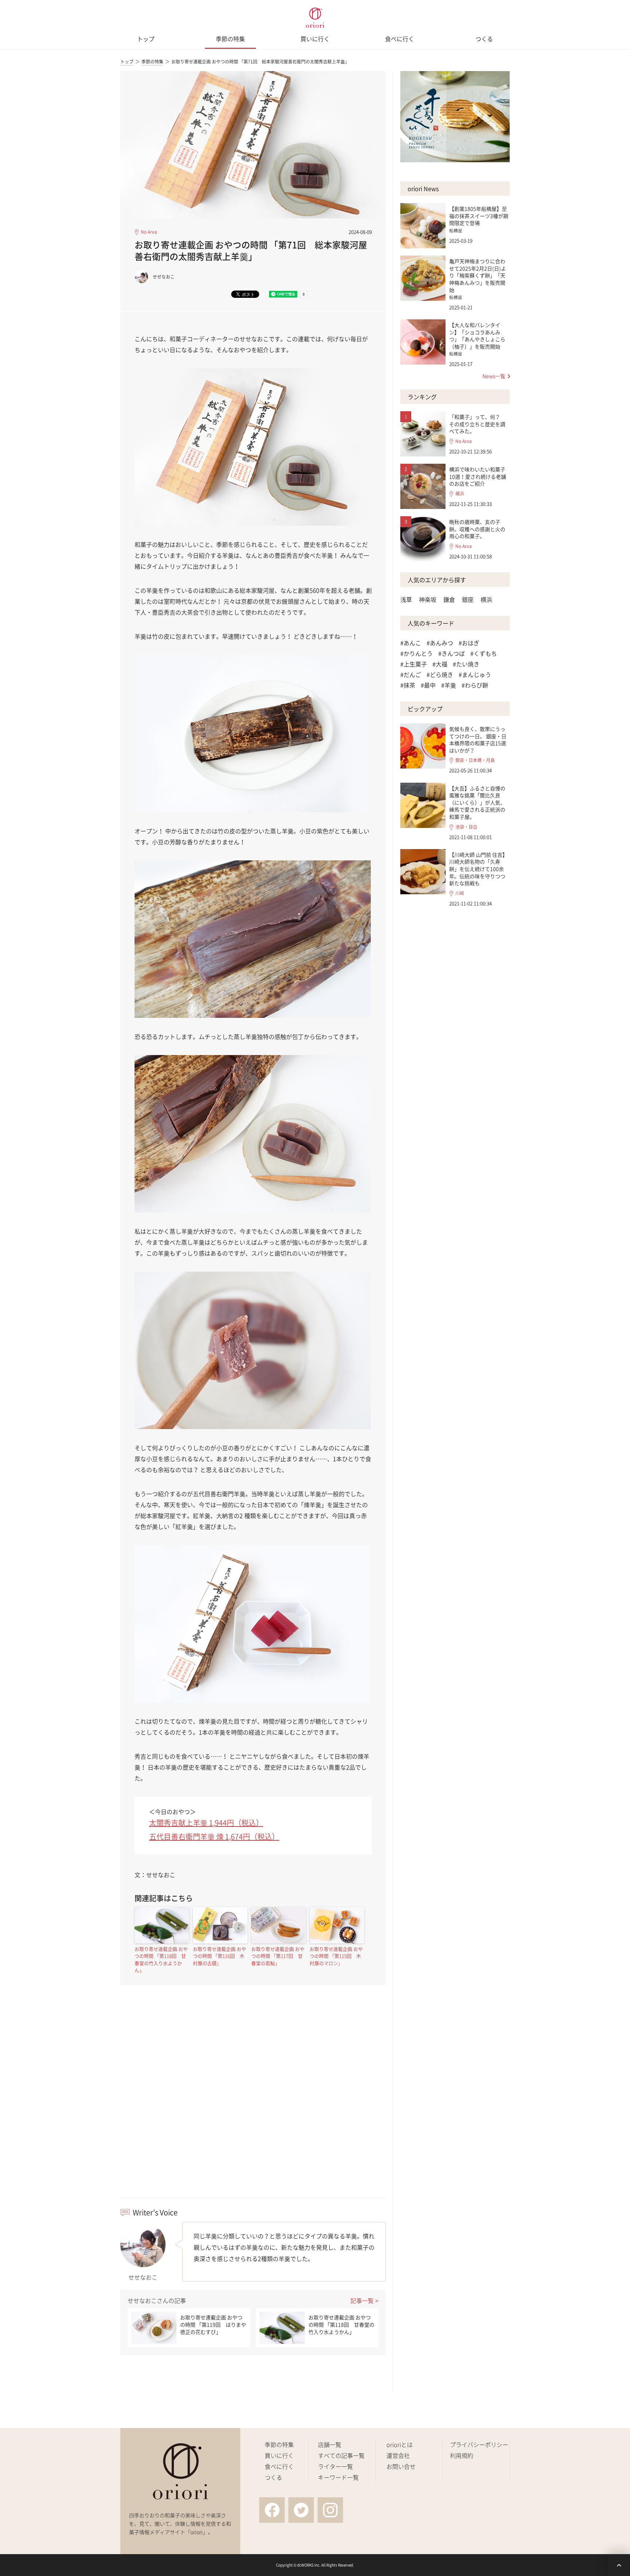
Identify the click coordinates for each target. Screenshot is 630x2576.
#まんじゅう (475, 674)
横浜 (460, 494)
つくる (484, 39)
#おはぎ (469, 643)
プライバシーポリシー (479, 2444)
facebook (272, 2510)
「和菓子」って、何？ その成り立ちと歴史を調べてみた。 (477, 424)
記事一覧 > (364, 2300)
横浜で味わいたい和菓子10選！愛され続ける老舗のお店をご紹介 (478, 476)
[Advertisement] (253, 2105)
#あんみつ (440, 643)
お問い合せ (401, 2466)
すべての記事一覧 (341, 2455)
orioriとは (400, 2444)
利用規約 (462, 2455)
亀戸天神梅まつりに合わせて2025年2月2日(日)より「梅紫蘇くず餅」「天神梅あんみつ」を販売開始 (478, 275)
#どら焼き (440, 674)
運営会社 (398, 2455)
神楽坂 (428, 599)
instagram (330, 2510)
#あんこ (411, 643)
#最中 (428, 685)
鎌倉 (449, 599)
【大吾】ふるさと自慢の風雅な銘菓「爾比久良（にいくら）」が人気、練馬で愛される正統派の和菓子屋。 (477, 802)
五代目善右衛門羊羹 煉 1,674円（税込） (214, 1836)
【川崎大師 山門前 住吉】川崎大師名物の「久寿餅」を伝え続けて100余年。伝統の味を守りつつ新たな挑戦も (478, 869)
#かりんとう (417, 653)
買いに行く (315, 39)
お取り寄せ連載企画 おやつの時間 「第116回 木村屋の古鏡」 (219, 1956)
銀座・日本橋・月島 (475, 760)
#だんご (411, 674)
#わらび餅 (475, 685)
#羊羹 (449, 685)
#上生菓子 (414, 664)
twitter (301, 2510)
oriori (315, 18)
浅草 (406, 599)
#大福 (440, 664)
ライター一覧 (335, 2466)
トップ (146, 39)
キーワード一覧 (338, 2477)
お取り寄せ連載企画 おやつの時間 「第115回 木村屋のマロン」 (336, 1956)
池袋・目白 (466, 827)
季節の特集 (230, 39)
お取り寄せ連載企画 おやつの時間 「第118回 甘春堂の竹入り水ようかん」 (161, 1960)
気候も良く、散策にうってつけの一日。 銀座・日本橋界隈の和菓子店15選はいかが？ (478, 740)
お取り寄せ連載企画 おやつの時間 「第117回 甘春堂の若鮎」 (278, 1956)
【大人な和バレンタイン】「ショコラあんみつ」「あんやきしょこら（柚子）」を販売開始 (477, 336)
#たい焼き (466, 664)
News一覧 (494, 376)
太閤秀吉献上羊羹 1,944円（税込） (206, 1823)
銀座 (468, 599)
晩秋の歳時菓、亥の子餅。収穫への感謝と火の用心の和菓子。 (477, 529)
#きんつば (452, 653)
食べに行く (400, 39)
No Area (149, 232)
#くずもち (484, 653)
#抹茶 (408, 685)
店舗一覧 (330, 2444)
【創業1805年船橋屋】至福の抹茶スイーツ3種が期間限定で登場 (479, 216)
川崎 (460, 893)
